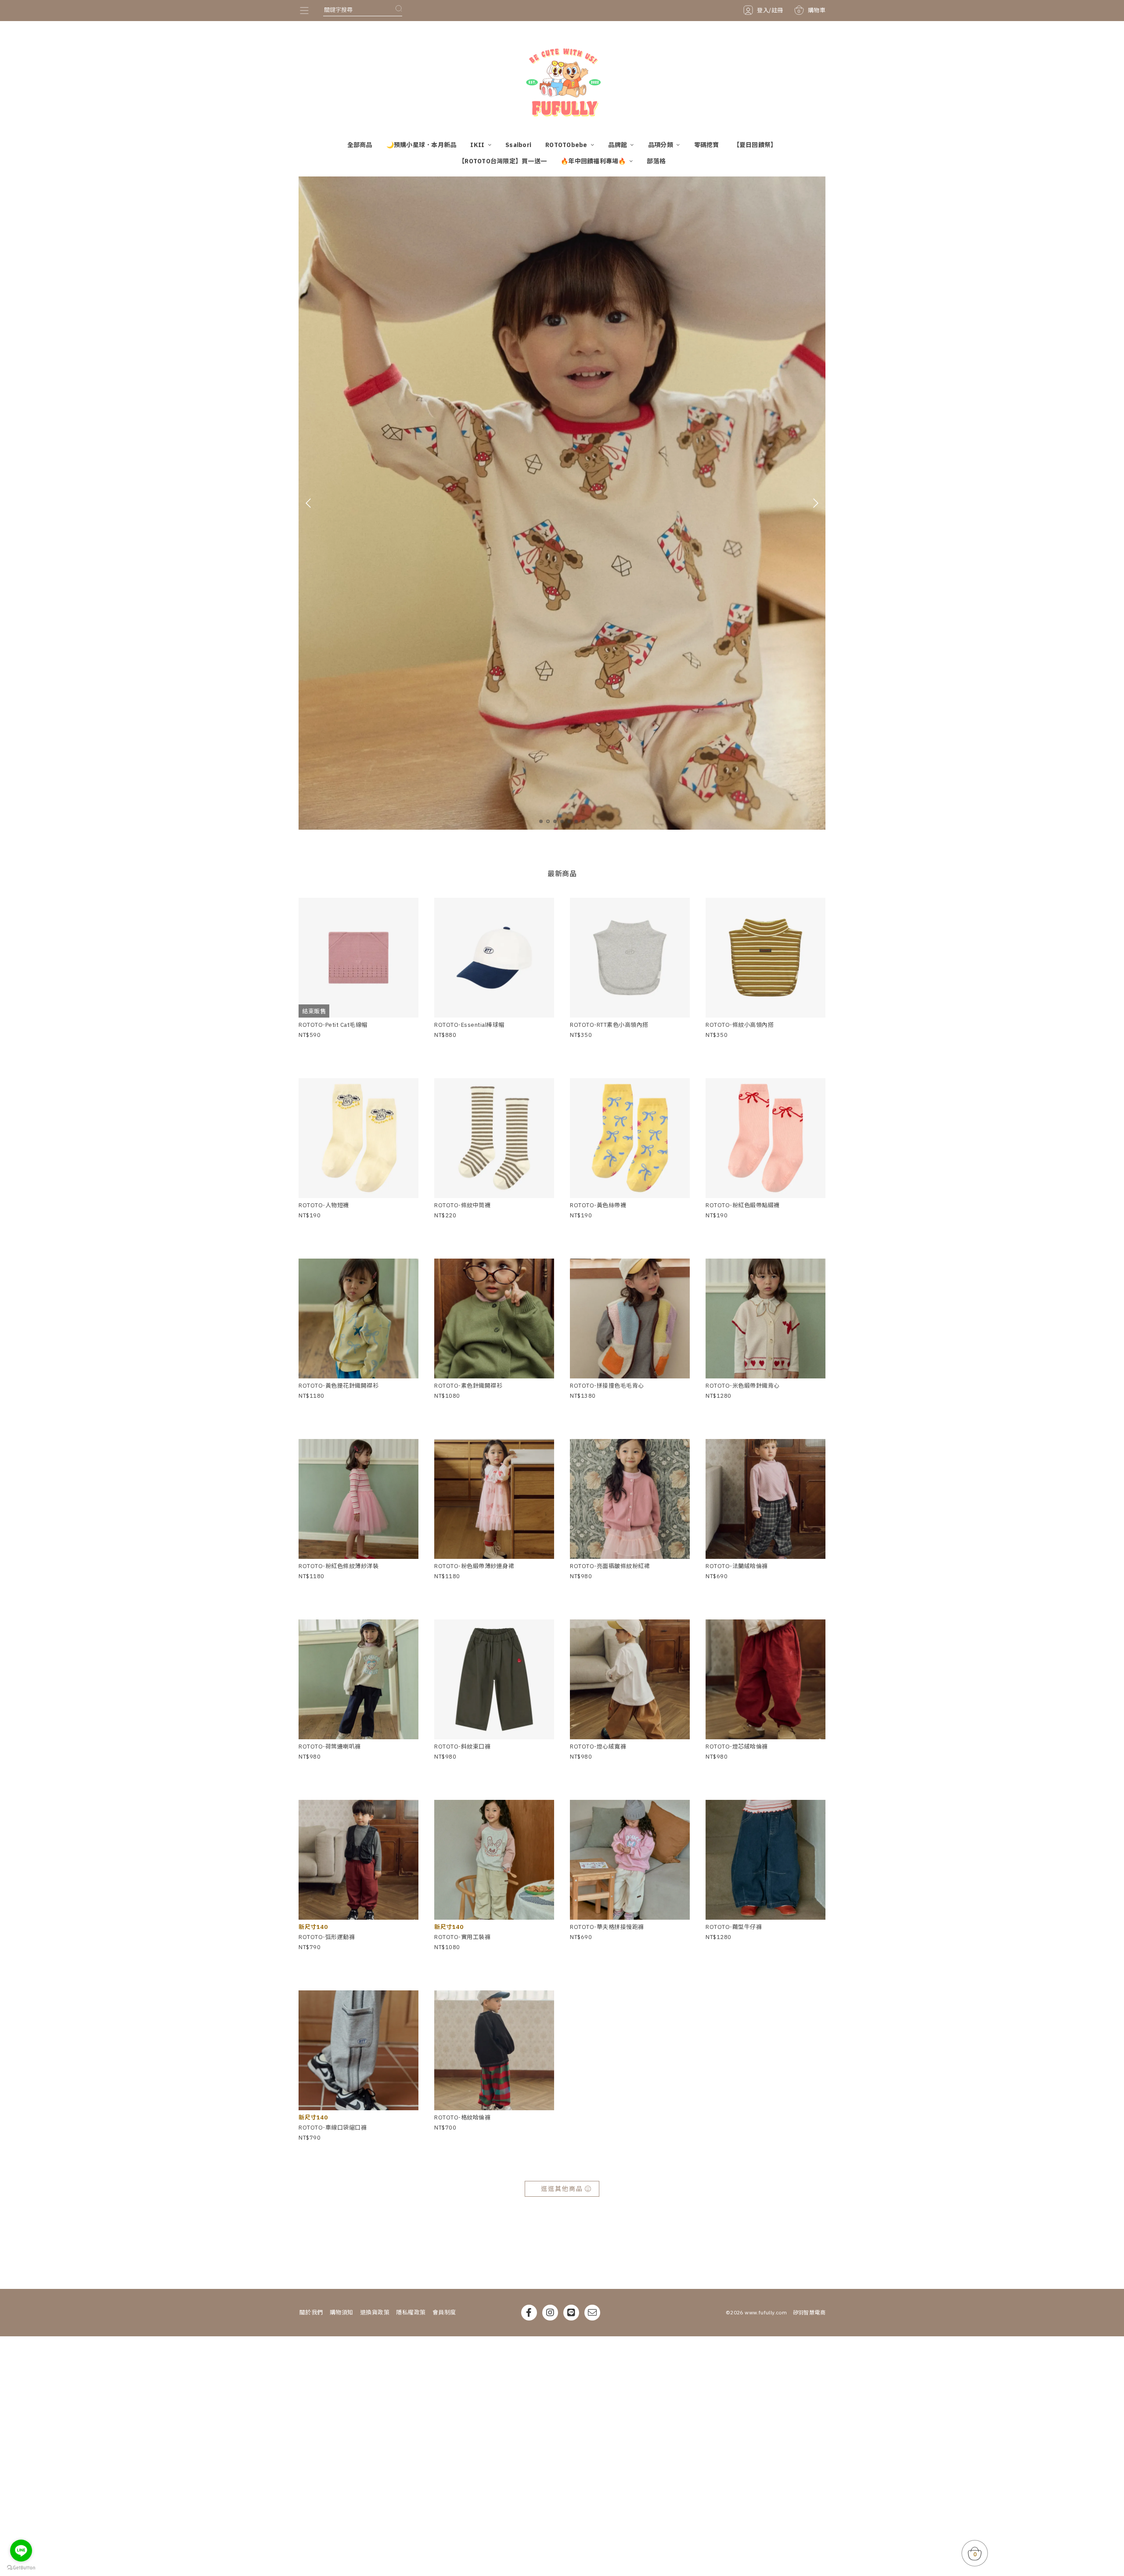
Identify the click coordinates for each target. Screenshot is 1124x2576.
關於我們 (311, 2312)
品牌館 (618, 145)
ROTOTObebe (567, 145)
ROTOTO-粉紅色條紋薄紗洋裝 (339, 1566)
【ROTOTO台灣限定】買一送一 (503, 161)
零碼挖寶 (707, 145)
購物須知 (342, 2312)
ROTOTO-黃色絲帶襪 (598, 1205)
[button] (541, 821)
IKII (478, 145)
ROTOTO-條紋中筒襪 (462, 1205)
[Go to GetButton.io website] (21, 2567)
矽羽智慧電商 (809, 2312)
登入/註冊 (770, 10)
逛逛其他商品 (562, 2189)
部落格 (656, 161)
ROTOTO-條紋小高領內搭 (740, 1025)
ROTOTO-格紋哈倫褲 (462, 2117)
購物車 (811, 10)
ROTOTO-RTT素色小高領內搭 (609, 1025)
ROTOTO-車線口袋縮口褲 (333, 2128)
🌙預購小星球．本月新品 (421, 145)
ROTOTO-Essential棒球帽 (469, 1025)
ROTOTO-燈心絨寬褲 (598, 1747)
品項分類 (661, 145)
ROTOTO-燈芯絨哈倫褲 (737, 1747)
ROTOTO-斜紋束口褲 (462, 1747)
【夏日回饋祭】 (755, 145)
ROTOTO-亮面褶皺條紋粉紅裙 (610, 1566)
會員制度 (444, 2312)
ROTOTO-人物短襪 (324, 1205)
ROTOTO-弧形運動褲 (327, 1937)
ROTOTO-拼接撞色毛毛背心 (607, 1386)
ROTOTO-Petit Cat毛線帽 (333, 1025)
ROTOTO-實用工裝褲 (462, 1937)
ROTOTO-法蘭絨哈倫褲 (737, 1566)
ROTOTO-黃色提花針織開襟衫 (339, 1386)
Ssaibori (518, 145)
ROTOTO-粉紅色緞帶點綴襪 (743, 1205)
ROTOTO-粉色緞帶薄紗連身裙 (474, 1566)
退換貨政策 (375, 2312)
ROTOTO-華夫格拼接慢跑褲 (607, 1927)
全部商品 (360, 145)
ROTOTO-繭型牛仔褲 (734, 1927)
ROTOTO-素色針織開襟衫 (468, 1386)
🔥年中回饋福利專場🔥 (594, 161)
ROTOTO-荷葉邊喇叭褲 (330, 1747)
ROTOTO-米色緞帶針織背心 (743, 1386)
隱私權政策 (411, 2312)
